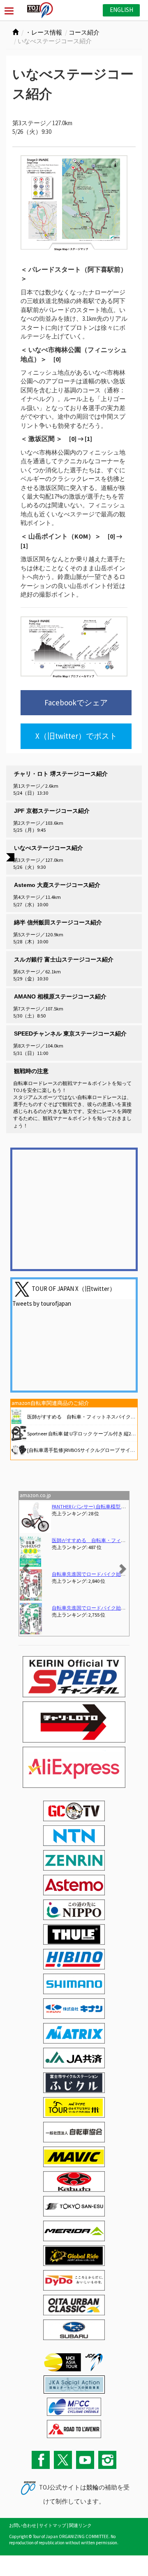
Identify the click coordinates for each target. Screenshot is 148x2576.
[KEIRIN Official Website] (74, 2383)
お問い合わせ (23, 2525)
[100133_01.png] (74, 203)
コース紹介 (84, 32)
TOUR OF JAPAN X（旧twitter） (74, 1288)
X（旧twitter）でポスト (76, 736)
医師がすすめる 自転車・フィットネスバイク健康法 (86, 1417)
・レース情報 (44, 32)
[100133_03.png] (74, 647)
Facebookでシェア (76, 702)
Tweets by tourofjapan (42, 1303)
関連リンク (80, 2525)
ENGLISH (121, 10)
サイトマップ (53, 2525)
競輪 (92, 2487)
